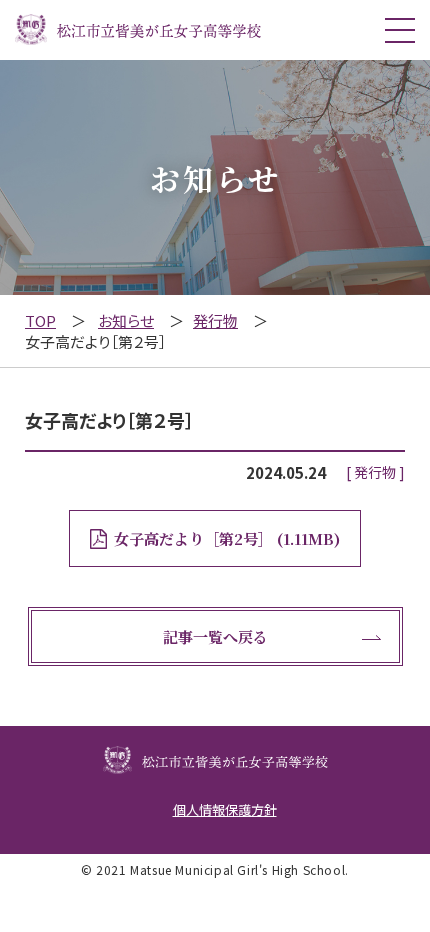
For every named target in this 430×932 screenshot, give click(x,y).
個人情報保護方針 (225, 809)
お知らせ (126, 320)
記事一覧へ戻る (215, 636)
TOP (40, 320)
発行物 (215, 320)
